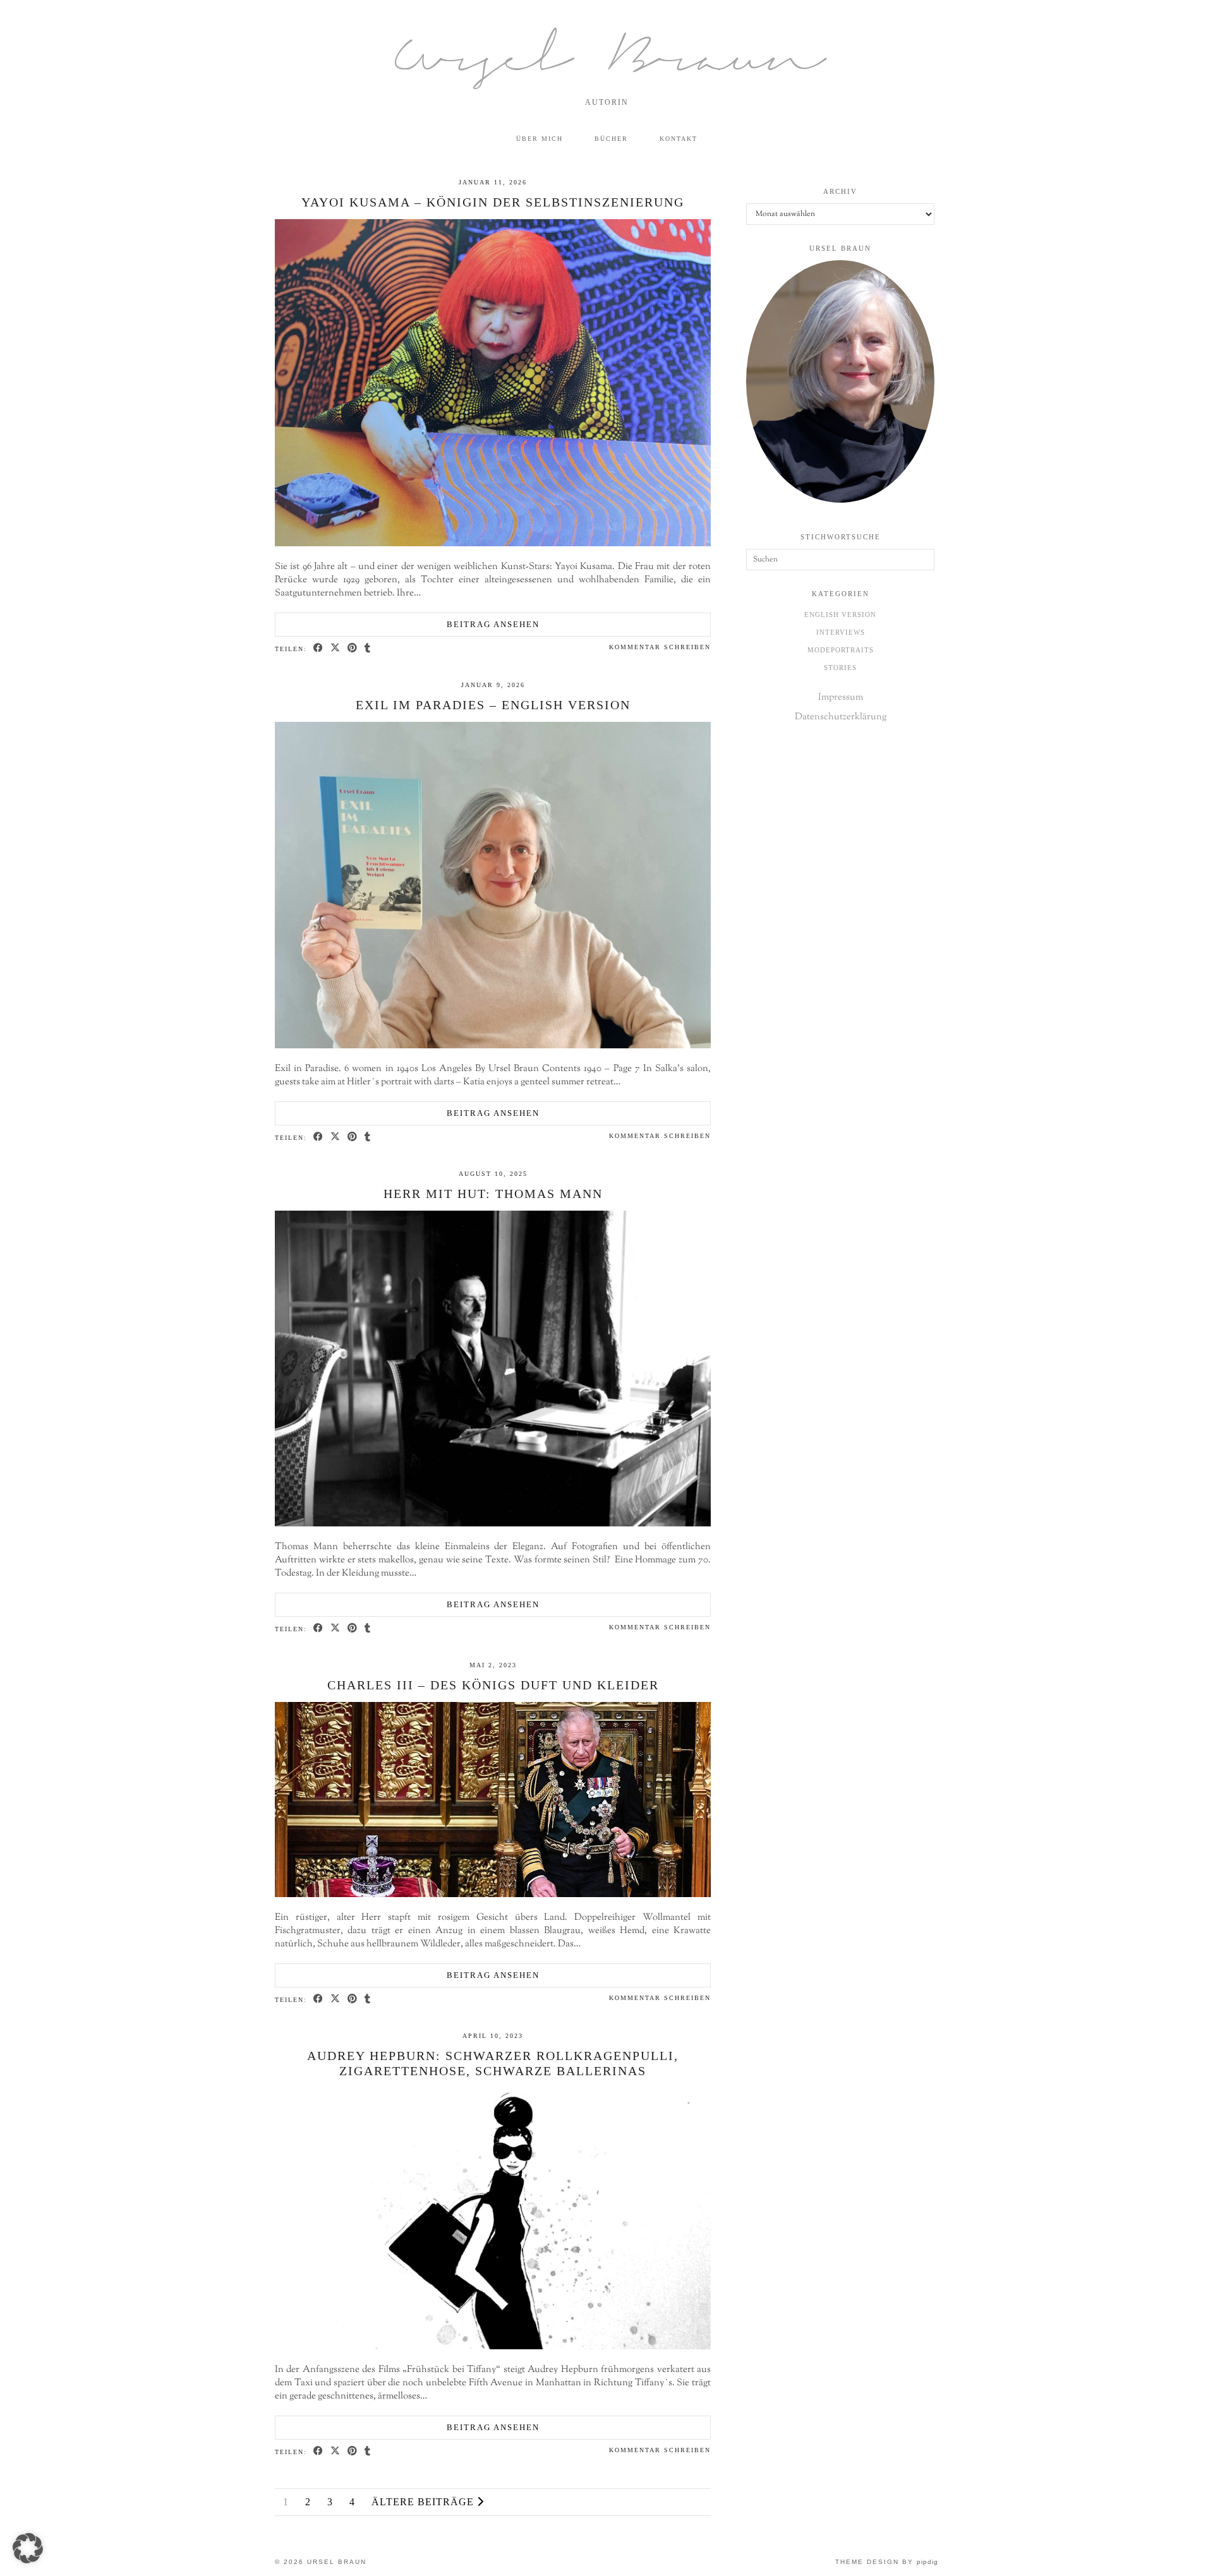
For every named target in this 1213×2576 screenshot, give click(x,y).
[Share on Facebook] (319, 648)
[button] (28, 2548)
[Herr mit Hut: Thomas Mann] (493, 1524)
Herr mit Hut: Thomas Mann (493, 1194)
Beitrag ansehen (493, 624)
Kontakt (679, 139)
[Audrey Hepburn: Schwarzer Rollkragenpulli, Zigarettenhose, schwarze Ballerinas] (493, 2347)
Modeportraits (841, 650)
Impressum (841, 698)
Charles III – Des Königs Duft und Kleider (493, 1685)
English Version (840, 614)
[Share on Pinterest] (353, 648)
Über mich (540, 139)
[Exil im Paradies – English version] (493, 1046)
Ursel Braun (606, 62)
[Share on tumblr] (368, 648)
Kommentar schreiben (660, 647)
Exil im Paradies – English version (493, 705)
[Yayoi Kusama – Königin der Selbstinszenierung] (493, 544)
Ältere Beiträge (424, 2502)
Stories (840, 668)
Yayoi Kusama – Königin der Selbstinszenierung (493, 202)
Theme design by (887, 2562)
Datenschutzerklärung (841, 717)
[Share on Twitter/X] (336, 648)
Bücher (611, 139)
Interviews (841, 632)
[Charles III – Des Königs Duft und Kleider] (493, 1895)
